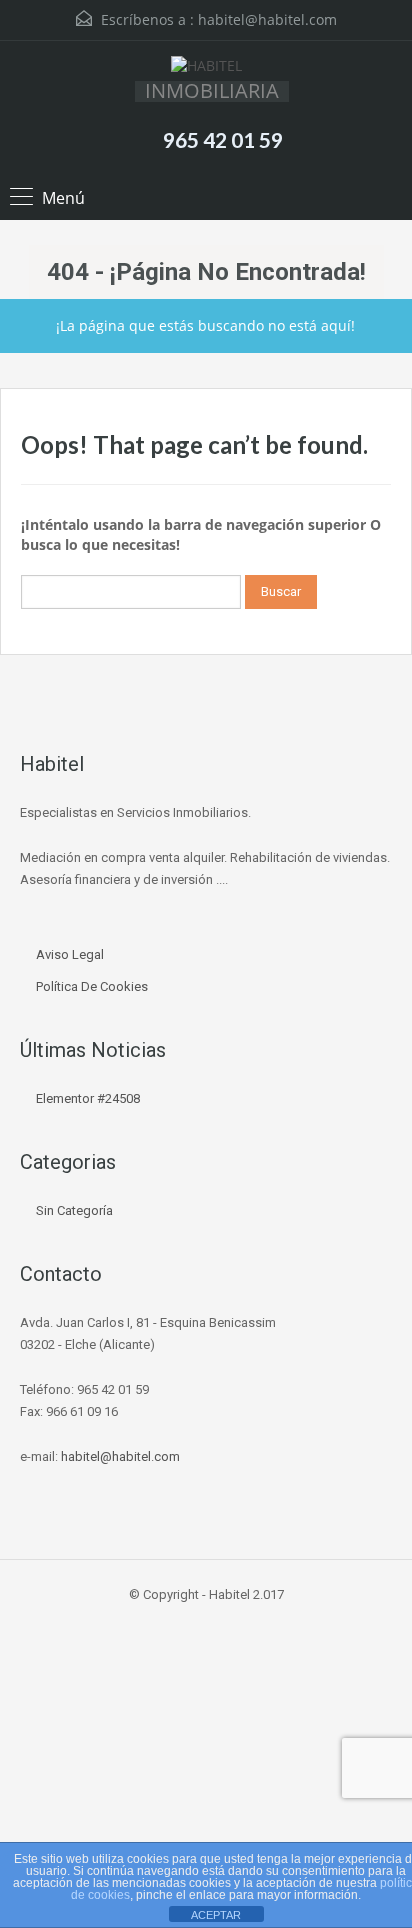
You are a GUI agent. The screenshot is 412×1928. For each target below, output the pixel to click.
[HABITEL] (206, 68)
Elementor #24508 (88, 1098)
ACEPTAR (216, 1915)
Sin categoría (74, 1210)
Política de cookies (92, 986)
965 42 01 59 (223, 139)
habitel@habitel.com (267, 19)
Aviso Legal (70, 954)
